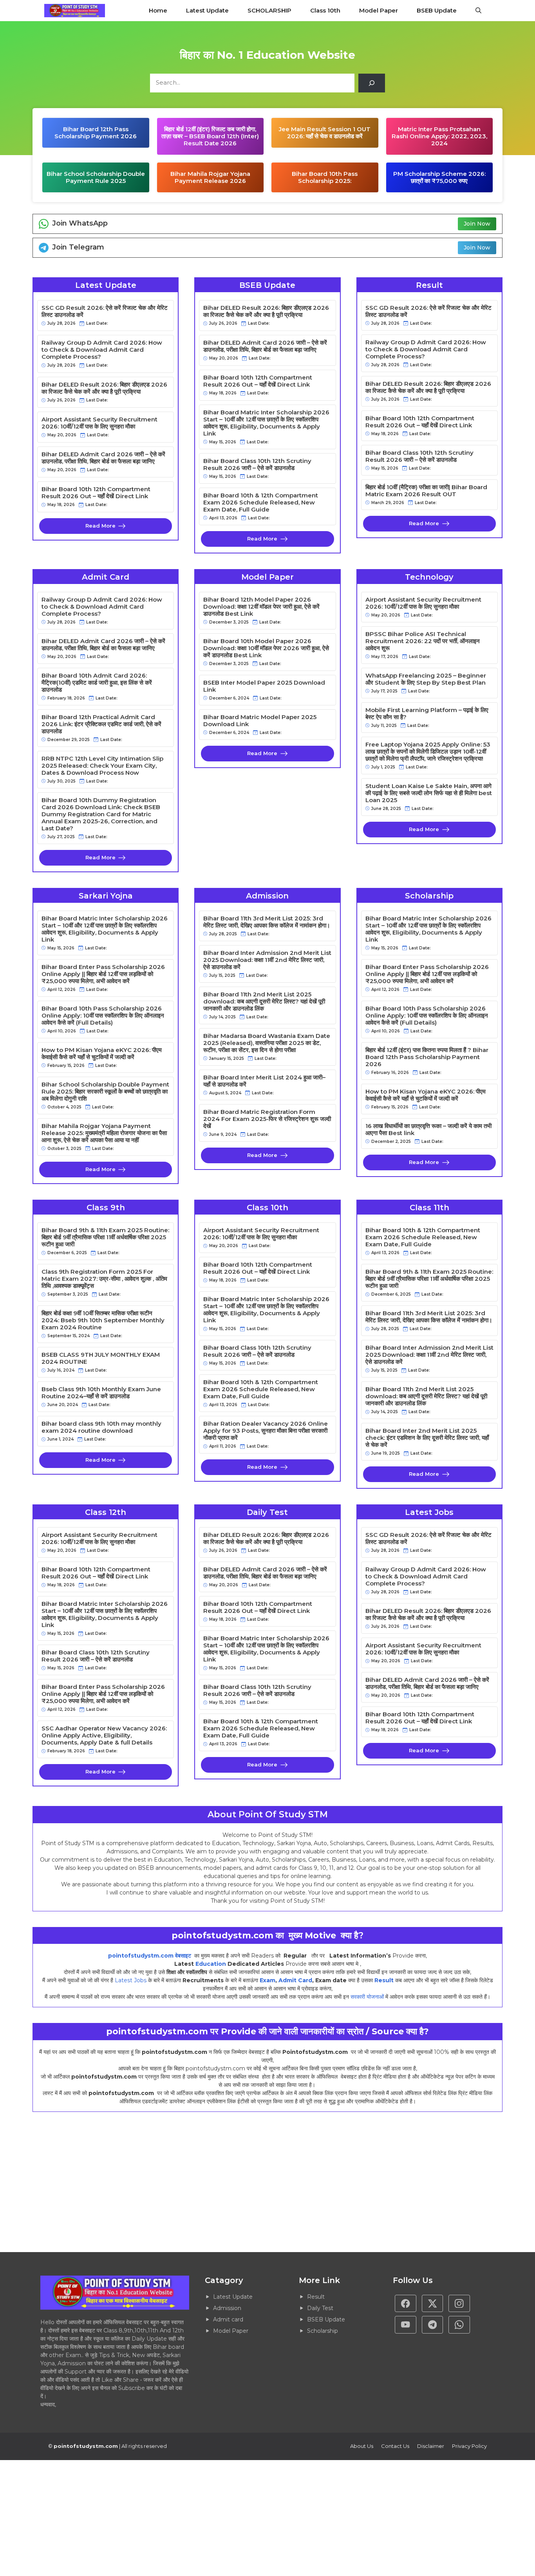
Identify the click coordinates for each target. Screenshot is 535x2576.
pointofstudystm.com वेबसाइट (150, 1956)
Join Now (477, 224)
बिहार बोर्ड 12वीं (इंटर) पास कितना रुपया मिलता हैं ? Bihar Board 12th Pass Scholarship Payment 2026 (427, 1057)
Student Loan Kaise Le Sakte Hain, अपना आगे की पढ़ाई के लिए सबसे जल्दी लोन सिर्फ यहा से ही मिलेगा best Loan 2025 (429, 793)
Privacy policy (469, 2446)
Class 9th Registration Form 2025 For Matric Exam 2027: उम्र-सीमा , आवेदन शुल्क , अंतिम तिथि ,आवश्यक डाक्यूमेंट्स (104, 1279)
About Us (362, 2446)
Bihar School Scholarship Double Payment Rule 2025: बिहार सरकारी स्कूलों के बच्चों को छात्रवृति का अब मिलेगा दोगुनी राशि (105, 1092)
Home (158, 10)
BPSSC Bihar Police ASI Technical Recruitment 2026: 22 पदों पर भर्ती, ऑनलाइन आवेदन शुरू (423, 641)
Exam (267, 1980)
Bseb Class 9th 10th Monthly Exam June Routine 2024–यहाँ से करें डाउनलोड (101, 1393)
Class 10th (325, 10)
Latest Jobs (131, 1980)
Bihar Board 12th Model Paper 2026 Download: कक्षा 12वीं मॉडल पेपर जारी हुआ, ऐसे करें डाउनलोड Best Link (261, 607)
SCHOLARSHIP (269, 10)
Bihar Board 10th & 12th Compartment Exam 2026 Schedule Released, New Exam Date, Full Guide (261, 503)
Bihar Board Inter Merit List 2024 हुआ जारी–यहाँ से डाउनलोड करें (264, 1081)
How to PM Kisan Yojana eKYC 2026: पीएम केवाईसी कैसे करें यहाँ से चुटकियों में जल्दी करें (102, 1054)
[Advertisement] (235, 2182)
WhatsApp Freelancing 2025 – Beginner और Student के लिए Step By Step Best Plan (426, 679)
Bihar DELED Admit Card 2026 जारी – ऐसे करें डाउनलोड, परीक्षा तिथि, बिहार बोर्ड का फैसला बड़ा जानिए (103, 458)
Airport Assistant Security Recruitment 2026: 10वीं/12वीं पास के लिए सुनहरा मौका (99, 423)
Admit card (228, 2319)
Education (211, 1964)
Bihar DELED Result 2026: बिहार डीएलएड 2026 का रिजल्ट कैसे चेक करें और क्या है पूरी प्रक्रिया (104, 388)
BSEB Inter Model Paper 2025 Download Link (264, 686)
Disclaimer (431, 2446)
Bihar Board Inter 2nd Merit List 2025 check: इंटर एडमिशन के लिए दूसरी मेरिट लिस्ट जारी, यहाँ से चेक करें (427, 1438)
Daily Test (320, 2308)
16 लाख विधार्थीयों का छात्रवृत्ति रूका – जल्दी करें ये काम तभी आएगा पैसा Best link (428, 1130)
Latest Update (207, 10)
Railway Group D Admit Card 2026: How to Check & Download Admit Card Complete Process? (102, 350)
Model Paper (379, 10)
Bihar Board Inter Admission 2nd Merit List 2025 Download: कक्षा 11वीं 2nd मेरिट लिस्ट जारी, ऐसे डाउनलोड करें (267, 960)
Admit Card (295, 1980)
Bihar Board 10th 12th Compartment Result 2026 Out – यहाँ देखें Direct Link (96, 493)
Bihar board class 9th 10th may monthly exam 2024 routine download (101, 1427)
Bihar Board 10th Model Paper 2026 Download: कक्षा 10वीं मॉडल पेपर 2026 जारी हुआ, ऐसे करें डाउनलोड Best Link (266, 648)
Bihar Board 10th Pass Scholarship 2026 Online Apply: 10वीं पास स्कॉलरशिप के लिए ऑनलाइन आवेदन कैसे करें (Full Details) (103, 1016)
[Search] (372, 83)
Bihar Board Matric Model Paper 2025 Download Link (260, 721)
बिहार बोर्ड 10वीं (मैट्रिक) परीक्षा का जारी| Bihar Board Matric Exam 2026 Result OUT (426, 491)
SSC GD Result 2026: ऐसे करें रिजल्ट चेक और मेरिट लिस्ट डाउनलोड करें (105, 311)
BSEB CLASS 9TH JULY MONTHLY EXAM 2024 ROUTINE (101, 1358)
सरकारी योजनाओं (367, 1997)
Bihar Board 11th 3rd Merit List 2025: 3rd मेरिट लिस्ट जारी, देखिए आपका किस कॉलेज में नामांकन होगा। (267, 922)
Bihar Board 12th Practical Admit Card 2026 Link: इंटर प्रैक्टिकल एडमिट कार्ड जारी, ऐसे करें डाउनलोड (101, 724)
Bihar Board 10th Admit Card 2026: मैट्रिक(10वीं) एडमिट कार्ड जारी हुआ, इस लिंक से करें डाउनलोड (97, 683)
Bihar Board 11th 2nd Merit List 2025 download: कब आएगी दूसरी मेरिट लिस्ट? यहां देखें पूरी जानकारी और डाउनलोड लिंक (264, 1001)
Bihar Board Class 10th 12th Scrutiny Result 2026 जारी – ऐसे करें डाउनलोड (257, 465)
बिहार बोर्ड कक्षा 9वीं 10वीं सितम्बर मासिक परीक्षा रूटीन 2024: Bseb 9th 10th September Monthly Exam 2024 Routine (103, 1320)
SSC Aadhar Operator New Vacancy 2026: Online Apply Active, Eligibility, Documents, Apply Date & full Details (104, 1735)
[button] (478, 11)
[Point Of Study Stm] (75, 11)
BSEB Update (437, 10)
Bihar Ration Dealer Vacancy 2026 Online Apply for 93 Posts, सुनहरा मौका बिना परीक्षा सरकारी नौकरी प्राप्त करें (266, 1431)
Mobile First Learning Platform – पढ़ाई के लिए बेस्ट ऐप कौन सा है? (427, 714)
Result (384, 1980)
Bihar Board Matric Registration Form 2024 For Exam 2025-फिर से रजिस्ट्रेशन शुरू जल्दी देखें (267, 1119)
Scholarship (323, 2331)
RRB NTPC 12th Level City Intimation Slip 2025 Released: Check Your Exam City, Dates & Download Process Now (102, 766)
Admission (227, 2308)
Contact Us (395, 2446)
